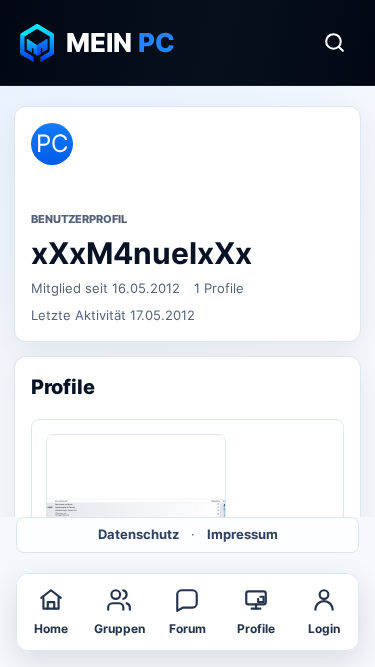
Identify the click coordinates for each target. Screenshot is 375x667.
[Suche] (334, 43)
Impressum (242, 534)
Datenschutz (138, 534)
